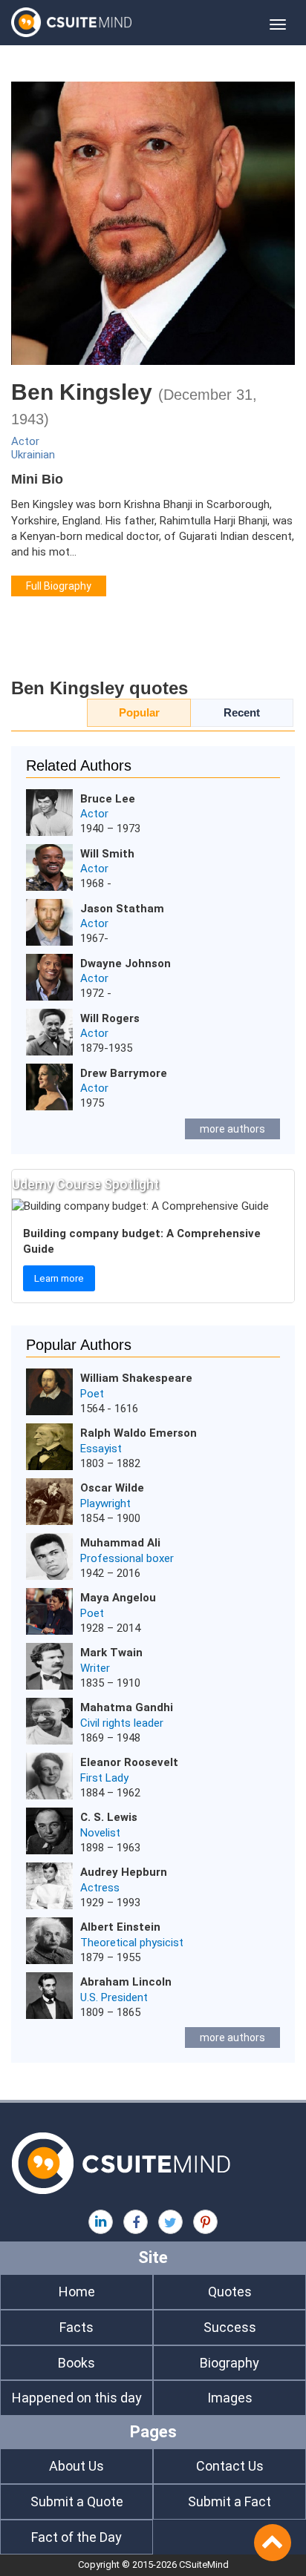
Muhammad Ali (120, 1543)
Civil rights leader (122, 1723)
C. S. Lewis (109, 1817)
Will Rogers (110, 1018)
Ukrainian (33, 455)
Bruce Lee (108, 799)
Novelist (100, 1833)
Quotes (230, 2292)
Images (230, 2398)
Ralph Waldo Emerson (139, 1433)
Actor (25, 441)
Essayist (101, 1449)
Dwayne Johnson (126, 963)
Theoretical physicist (132, 1943)
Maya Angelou (118, 1598)
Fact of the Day (76, 2537)
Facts (76, 2327)
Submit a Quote (77, 2501)
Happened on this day (77, 2398)
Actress (100, 1888)
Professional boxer (127, 1558)
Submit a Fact (229, 2501)
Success (230, 2327)
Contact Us (230, 2466)
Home (77, 2292)
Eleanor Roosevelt (129, 1762)
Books (76, 2363)
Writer (95, 1668)
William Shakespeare (136, 1378)
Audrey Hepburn (124, 1872)
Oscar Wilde (112, 1488)
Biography (229, 2363)
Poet (92, 1394)
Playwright (105, 1503)
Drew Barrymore (124, 1073)
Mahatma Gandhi (127, 1707)
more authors (232, 1129)
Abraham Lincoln (126, 1982)
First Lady (104, 1778)
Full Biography (59, 586)
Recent (242, 712)
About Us (76, 2466)
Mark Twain (111, 1653)
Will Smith (107, 854)
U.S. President (114, 1997)
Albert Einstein (120, 1927)
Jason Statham (122, 909)
